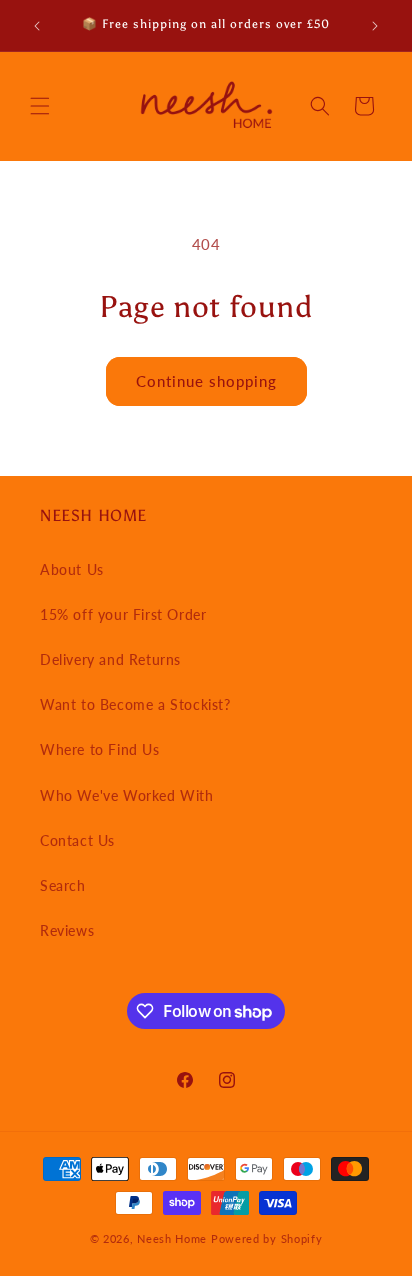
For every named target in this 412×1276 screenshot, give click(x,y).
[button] (40, 106)
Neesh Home (172, 1238)
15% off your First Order (123, 614)
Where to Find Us (100, 749)
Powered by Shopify (267, 1238)
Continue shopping (206, 381)
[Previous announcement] (37, 26)
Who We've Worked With (127, 795)
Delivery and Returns (110, 659)
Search (63, 885)
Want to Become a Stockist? (135, 704)
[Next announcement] (375, 26)
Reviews (67, 930)
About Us (72, 569)
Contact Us (77, 840)
